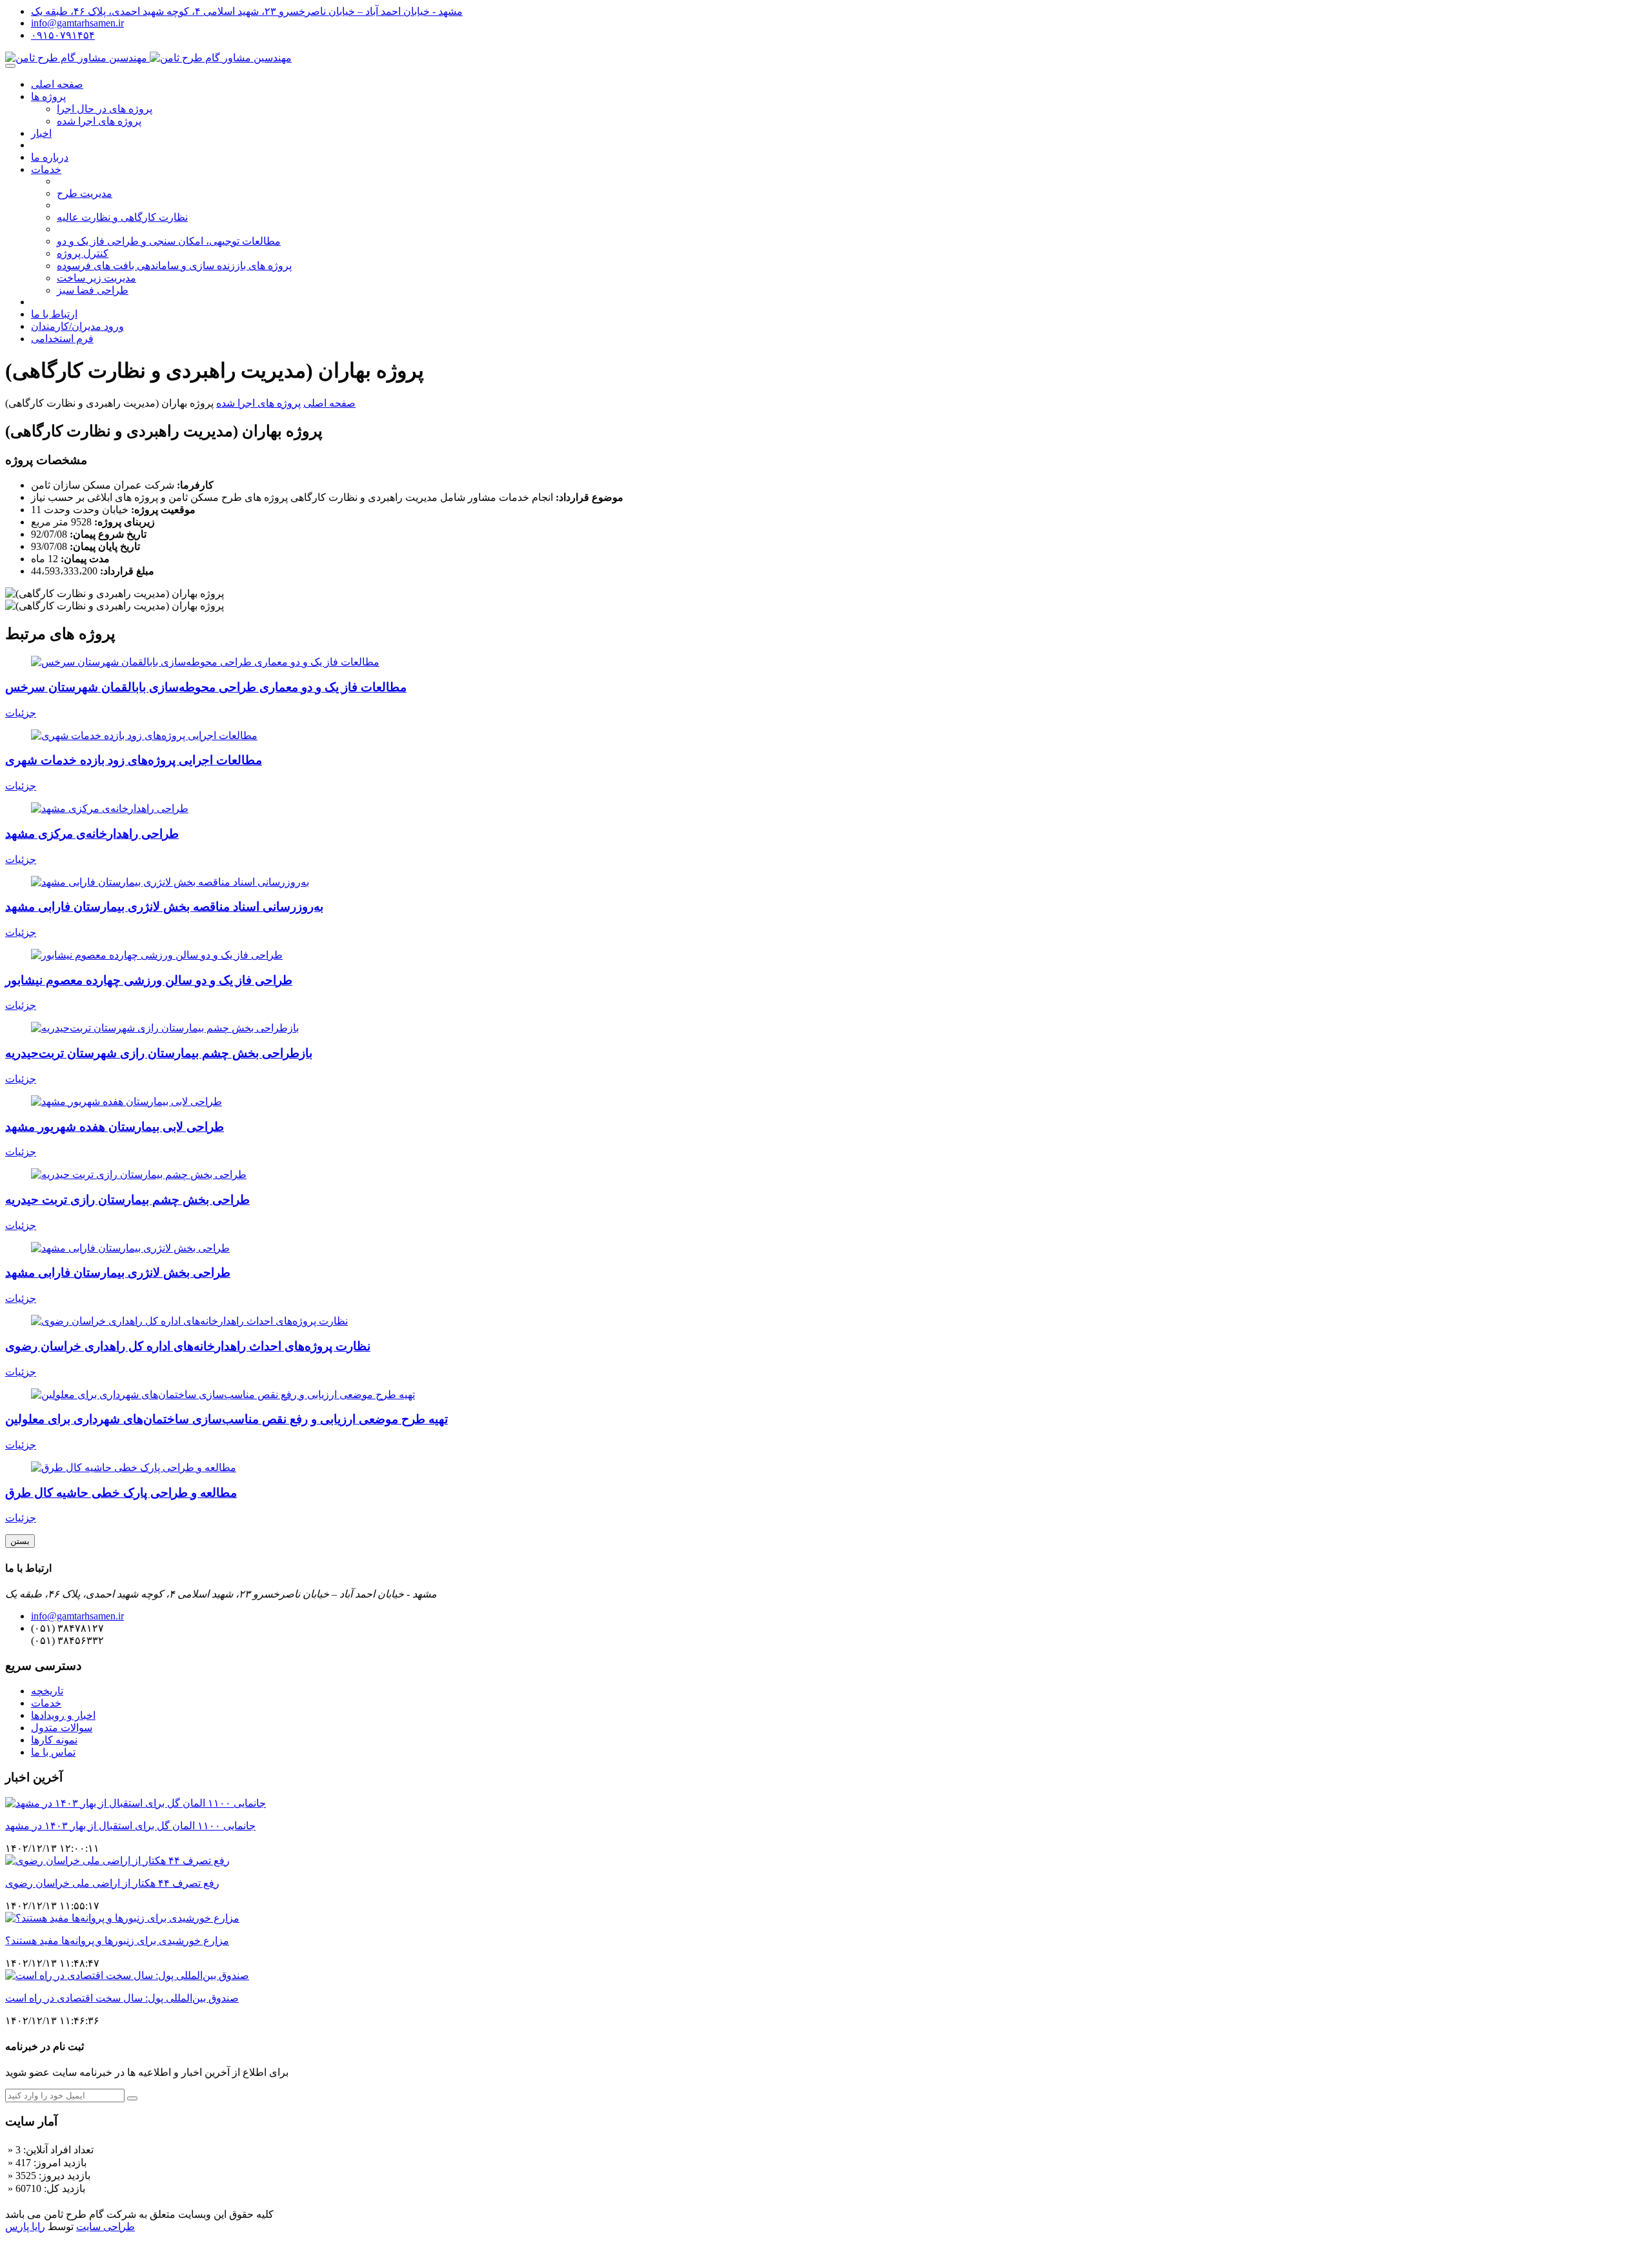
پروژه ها (48, 96)
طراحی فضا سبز (93, 290)
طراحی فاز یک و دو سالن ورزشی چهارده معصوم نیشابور (149, 980)
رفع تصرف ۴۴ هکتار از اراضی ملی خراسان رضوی (112, 1883)
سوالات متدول (62, 1728)
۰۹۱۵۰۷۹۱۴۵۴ (63, 35)
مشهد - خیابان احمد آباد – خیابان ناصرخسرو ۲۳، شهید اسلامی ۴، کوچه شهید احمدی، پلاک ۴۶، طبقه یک (247, 11)
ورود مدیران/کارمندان (77, 326)
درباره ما (50, 157)
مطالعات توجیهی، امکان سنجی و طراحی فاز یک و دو (169, 241)
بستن (20, 1541)
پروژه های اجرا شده (99, 121)
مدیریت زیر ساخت (96, 278)
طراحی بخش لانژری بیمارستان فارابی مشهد (118, 1273)
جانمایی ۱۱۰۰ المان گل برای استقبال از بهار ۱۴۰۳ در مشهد (130, 1826)
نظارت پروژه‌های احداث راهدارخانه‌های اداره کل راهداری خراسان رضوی (188, 1346)
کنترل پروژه (83, 253)
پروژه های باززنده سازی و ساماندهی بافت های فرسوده (174, 266)
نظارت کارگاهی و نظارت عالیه (122, 217)
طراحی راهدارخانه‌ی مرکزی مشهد (92, 834)
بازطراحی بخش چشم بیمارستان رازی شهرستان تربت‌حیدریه (159, 1053)
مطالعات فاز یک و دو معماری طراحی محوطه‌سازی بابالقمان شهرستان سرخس (206, 687)
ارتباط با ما (54, 314)
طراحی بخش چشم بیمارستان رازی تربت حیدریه (127, 1200)
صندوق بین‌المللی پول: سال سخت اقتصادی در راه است (122, 1998)
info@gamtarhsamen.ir (77, 23)
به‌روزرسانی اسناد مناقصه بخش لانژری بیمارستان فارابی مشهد (164, 907)
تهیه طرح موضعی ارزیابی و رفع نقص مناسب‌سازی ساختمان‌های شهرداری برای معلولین (227, 1419)
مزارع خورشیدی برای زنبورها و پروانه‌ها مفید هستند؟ (117, 1941)
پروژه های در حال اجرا (105, 109)
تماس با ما (53, 1752)
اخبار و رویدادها (63, 1715)
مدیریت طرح (85, 193)
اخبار (41, 133)
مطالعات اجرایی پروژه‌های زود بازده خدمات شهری (134, 760)
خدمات (46, 169)
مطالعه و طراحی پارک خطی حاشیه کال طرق (121, 1493)
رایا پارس (25, 2227)
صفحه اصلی (57, 84)
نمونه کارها (54, 1740)
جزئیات (21, 713)
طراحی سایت (106, 2227)
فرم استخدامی (62, 339)
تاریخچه (47, 1691)
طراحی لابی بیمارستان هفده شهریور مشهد (115, 1127)
